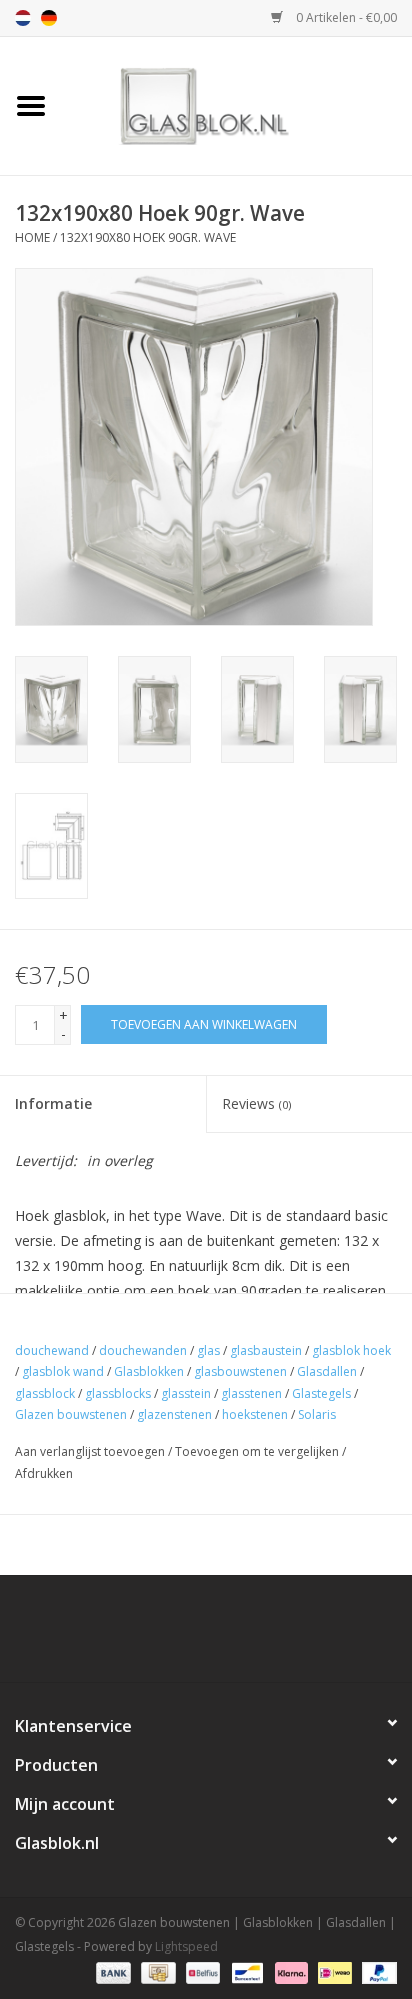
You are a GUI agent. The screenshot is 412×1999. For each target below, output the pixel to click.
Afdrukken (44, 1473)
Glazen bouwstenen (71, 1414)
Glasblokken (149, 1371)
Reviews (256, 1103)
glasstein (186, 1393)
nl (23, 18)
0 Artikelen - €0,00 (345, 17)
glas (208, 1350)
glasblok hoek (351, 1350)
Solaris (317, 1414)
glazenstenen (174, 1414)
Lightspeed (186, 1946)
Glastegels (321, 1393)
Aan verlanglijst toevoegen (90, 1451)
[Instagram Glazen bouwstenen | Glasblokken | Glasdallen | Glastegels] (260, 1636)
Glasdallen (327, 1371)
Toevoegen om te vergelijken (258, 1451)
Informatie (53, 1103)
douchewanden (143, 1350)
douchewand (52, 1350)
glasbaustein (266, 1350)
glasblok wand (63, 1371)
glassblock (45, 1393)
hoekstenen (255, 1414)
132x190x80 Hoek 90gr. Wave (148, 237)
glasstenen (251, 1393)
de (49, 18)
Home (32, 237)
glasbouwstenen (240, 1371)
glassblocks (118, 1393)
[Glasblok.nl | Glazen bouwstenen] (237, 104)
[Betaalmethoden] (111, 1971)
